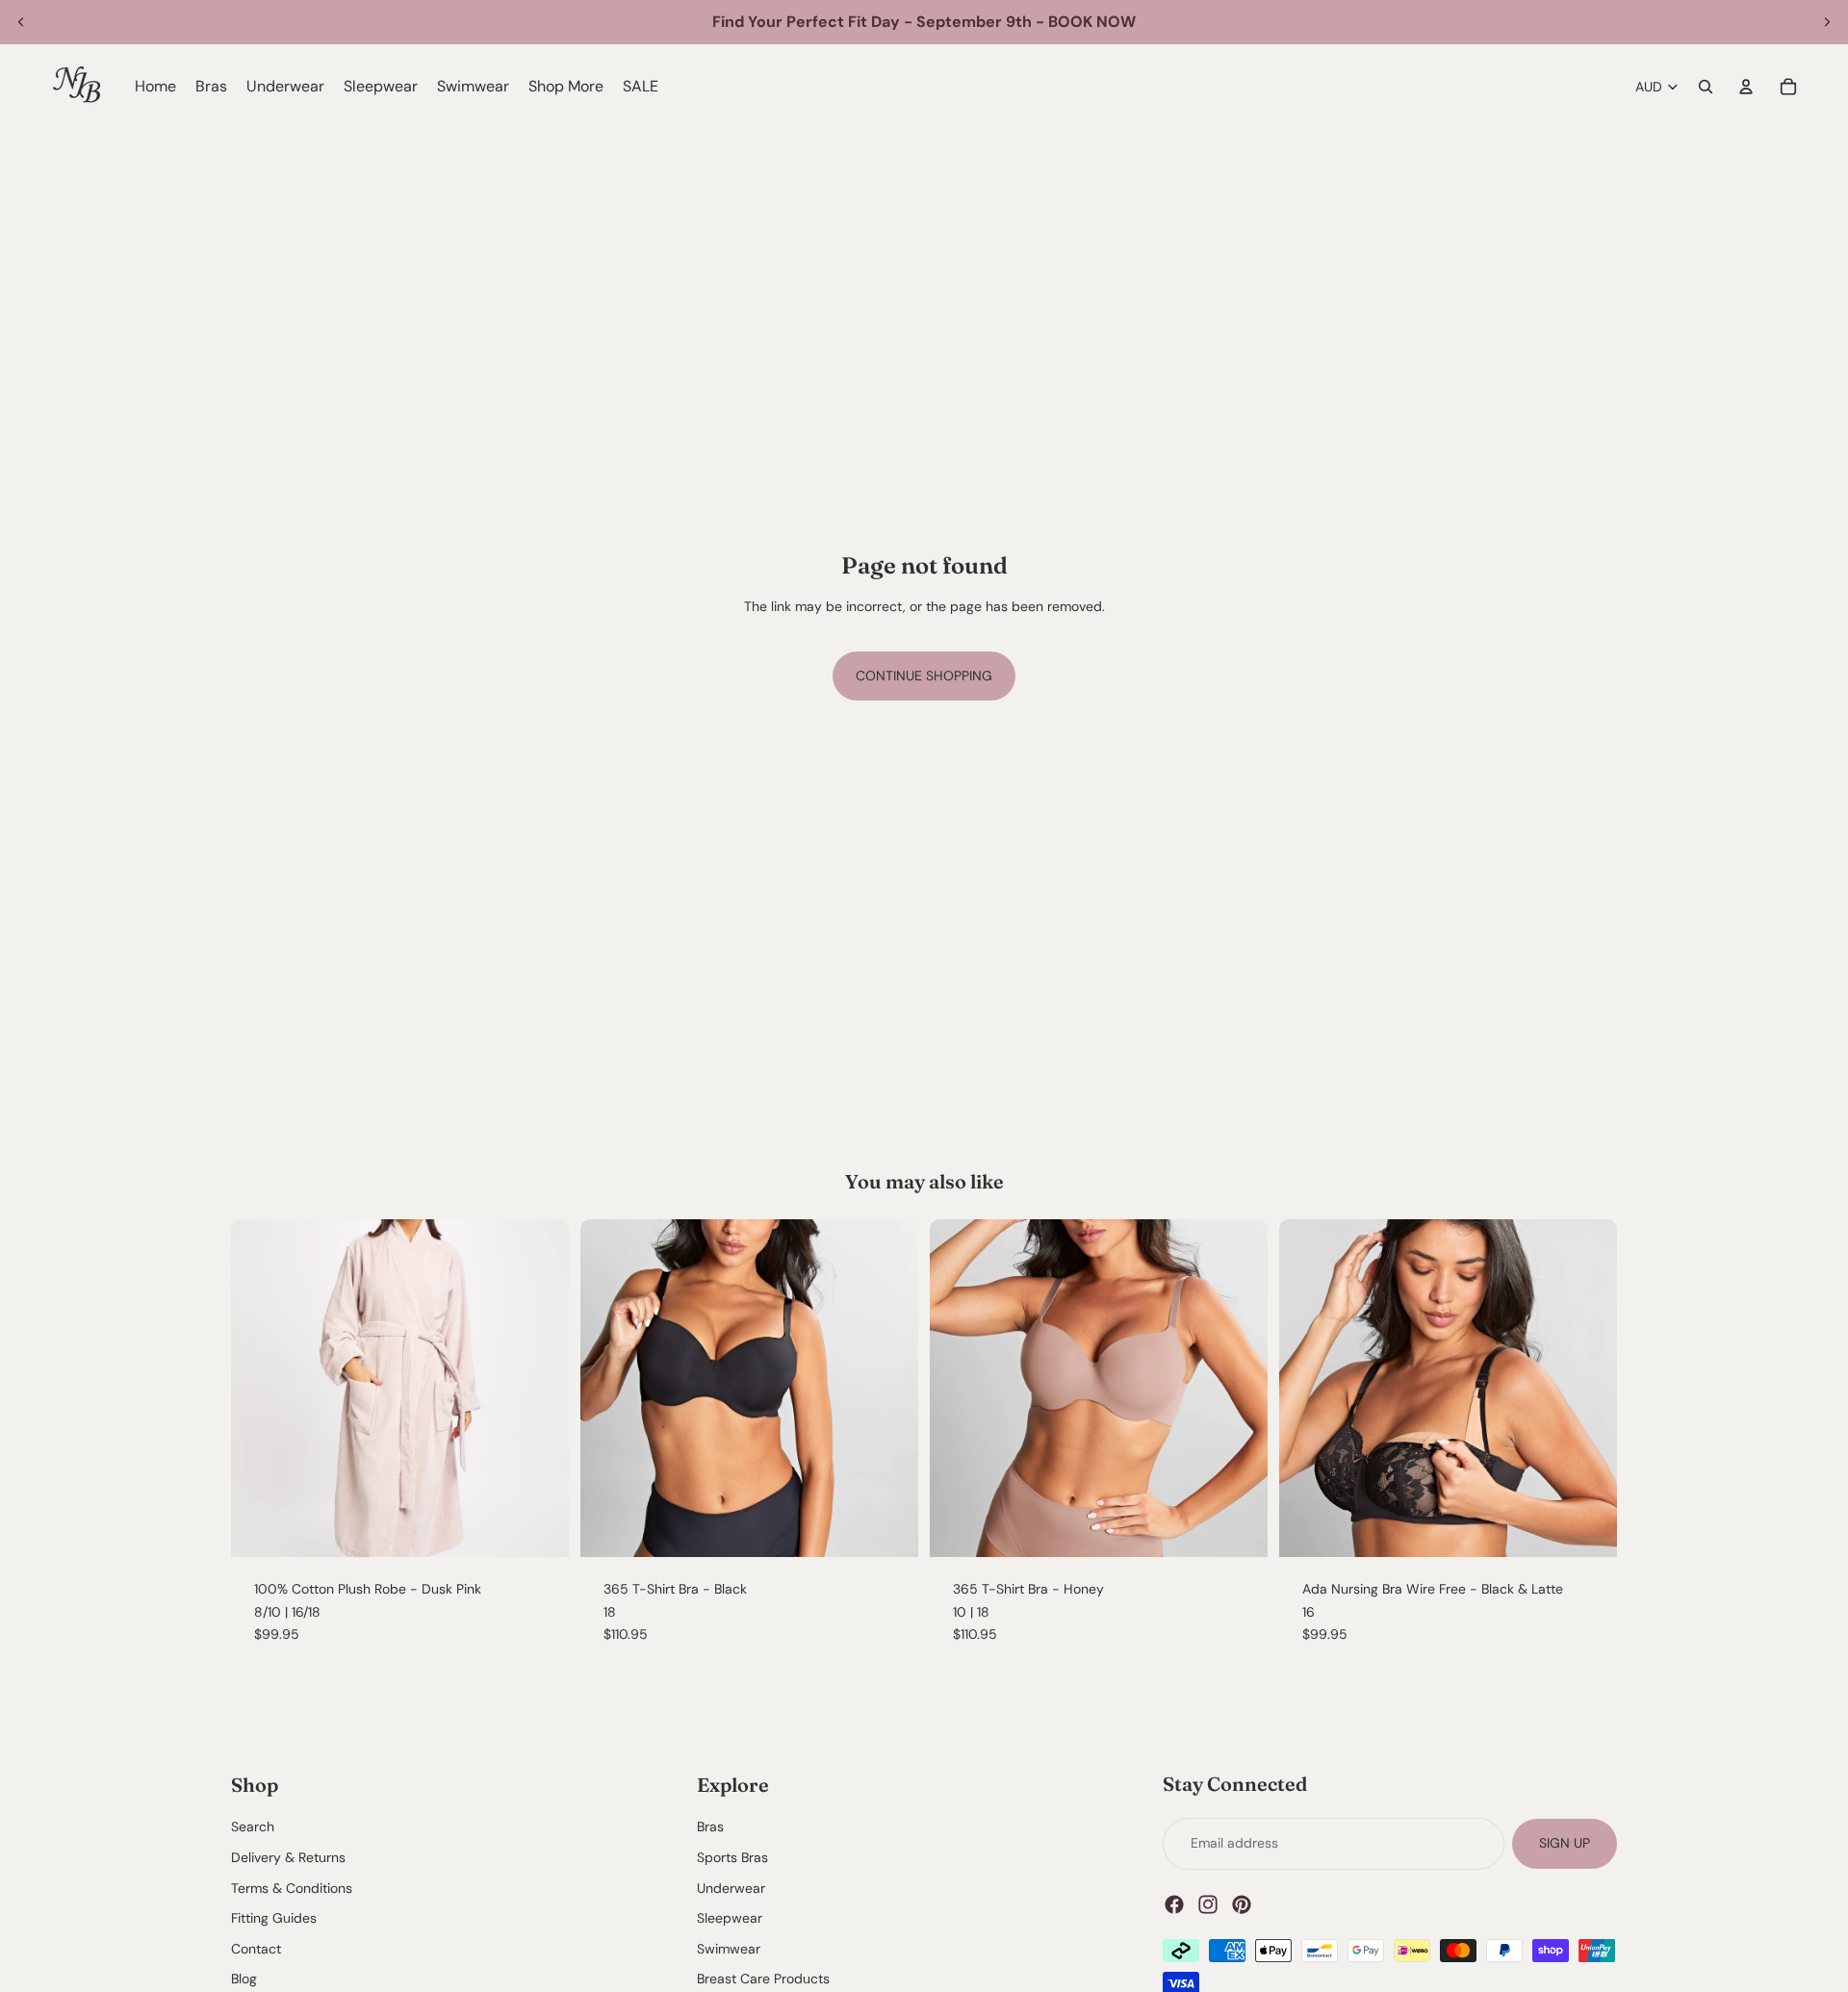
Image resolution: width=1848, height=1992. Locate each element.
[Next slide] (1827, 22)
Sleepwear (730, 1918)
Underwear (731, 1887)
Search (253, 1826)
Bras (710, 1826)
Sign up (1565, 1843)
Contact (256, 1949)
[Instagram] (1208, 1903)
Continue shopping (924, 676)
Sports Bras (732, 1857)
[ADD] (888, 1527)
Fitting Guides (274, 1918)
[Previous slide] (21, 22)
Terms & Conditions (292, 1887)
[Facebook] (1174, 1903)
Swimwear (729, 1949)
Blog (244, 1979)
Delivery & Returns (288, 1857)
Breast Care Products (763, 1979)
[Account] (1746, 87)
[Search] (1706, 87)
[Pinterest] (1242, 1903)
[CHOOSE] (539, 1527)
